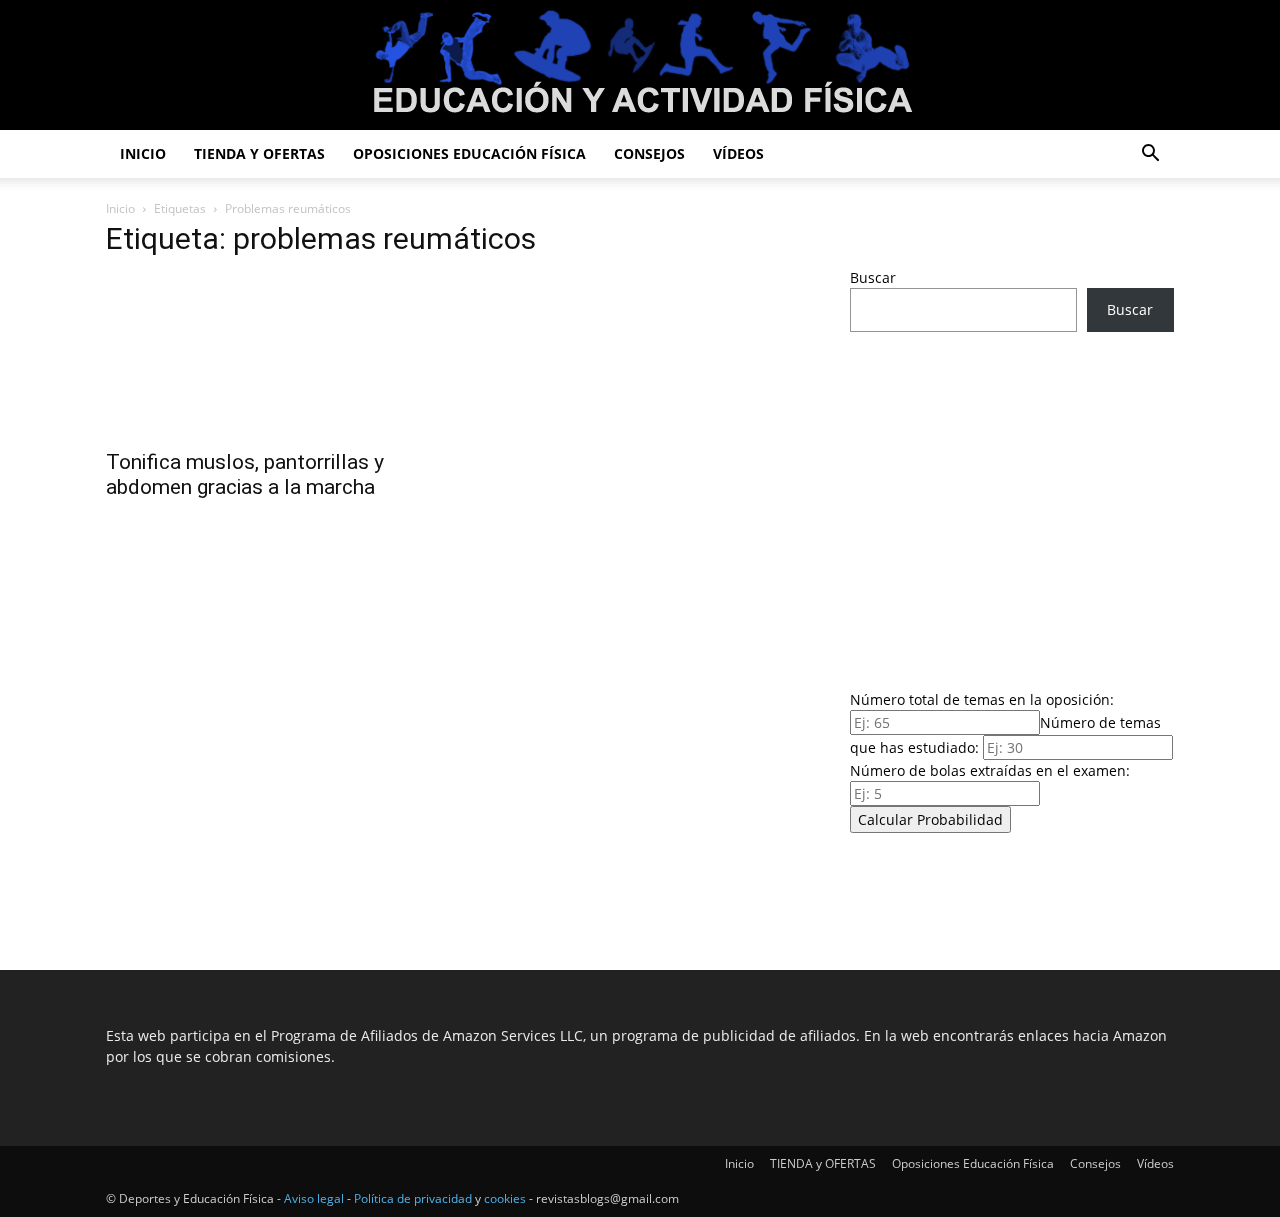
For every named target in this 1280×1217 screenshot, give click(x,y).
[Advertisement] (1012, 505)
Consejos (649, 153)
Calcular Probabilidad (930, 819)
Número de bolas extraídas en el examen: (990, 770)
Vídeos (738, 153)
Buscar (873, 277)
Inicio (143, 153)
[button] (1150, 155)
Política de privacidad (413, 1198)
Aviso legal (314, 1198)
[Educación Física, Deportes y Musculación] (640, 66)
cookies (505, 1198)
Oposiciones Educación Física (469, 153)
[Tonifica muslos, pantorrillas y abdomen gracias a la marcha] (268, 357)
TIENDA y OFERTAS (259, 153)
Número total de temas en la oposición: (982, 699)
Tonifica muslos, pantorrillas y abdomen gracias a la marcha (245, 474)
